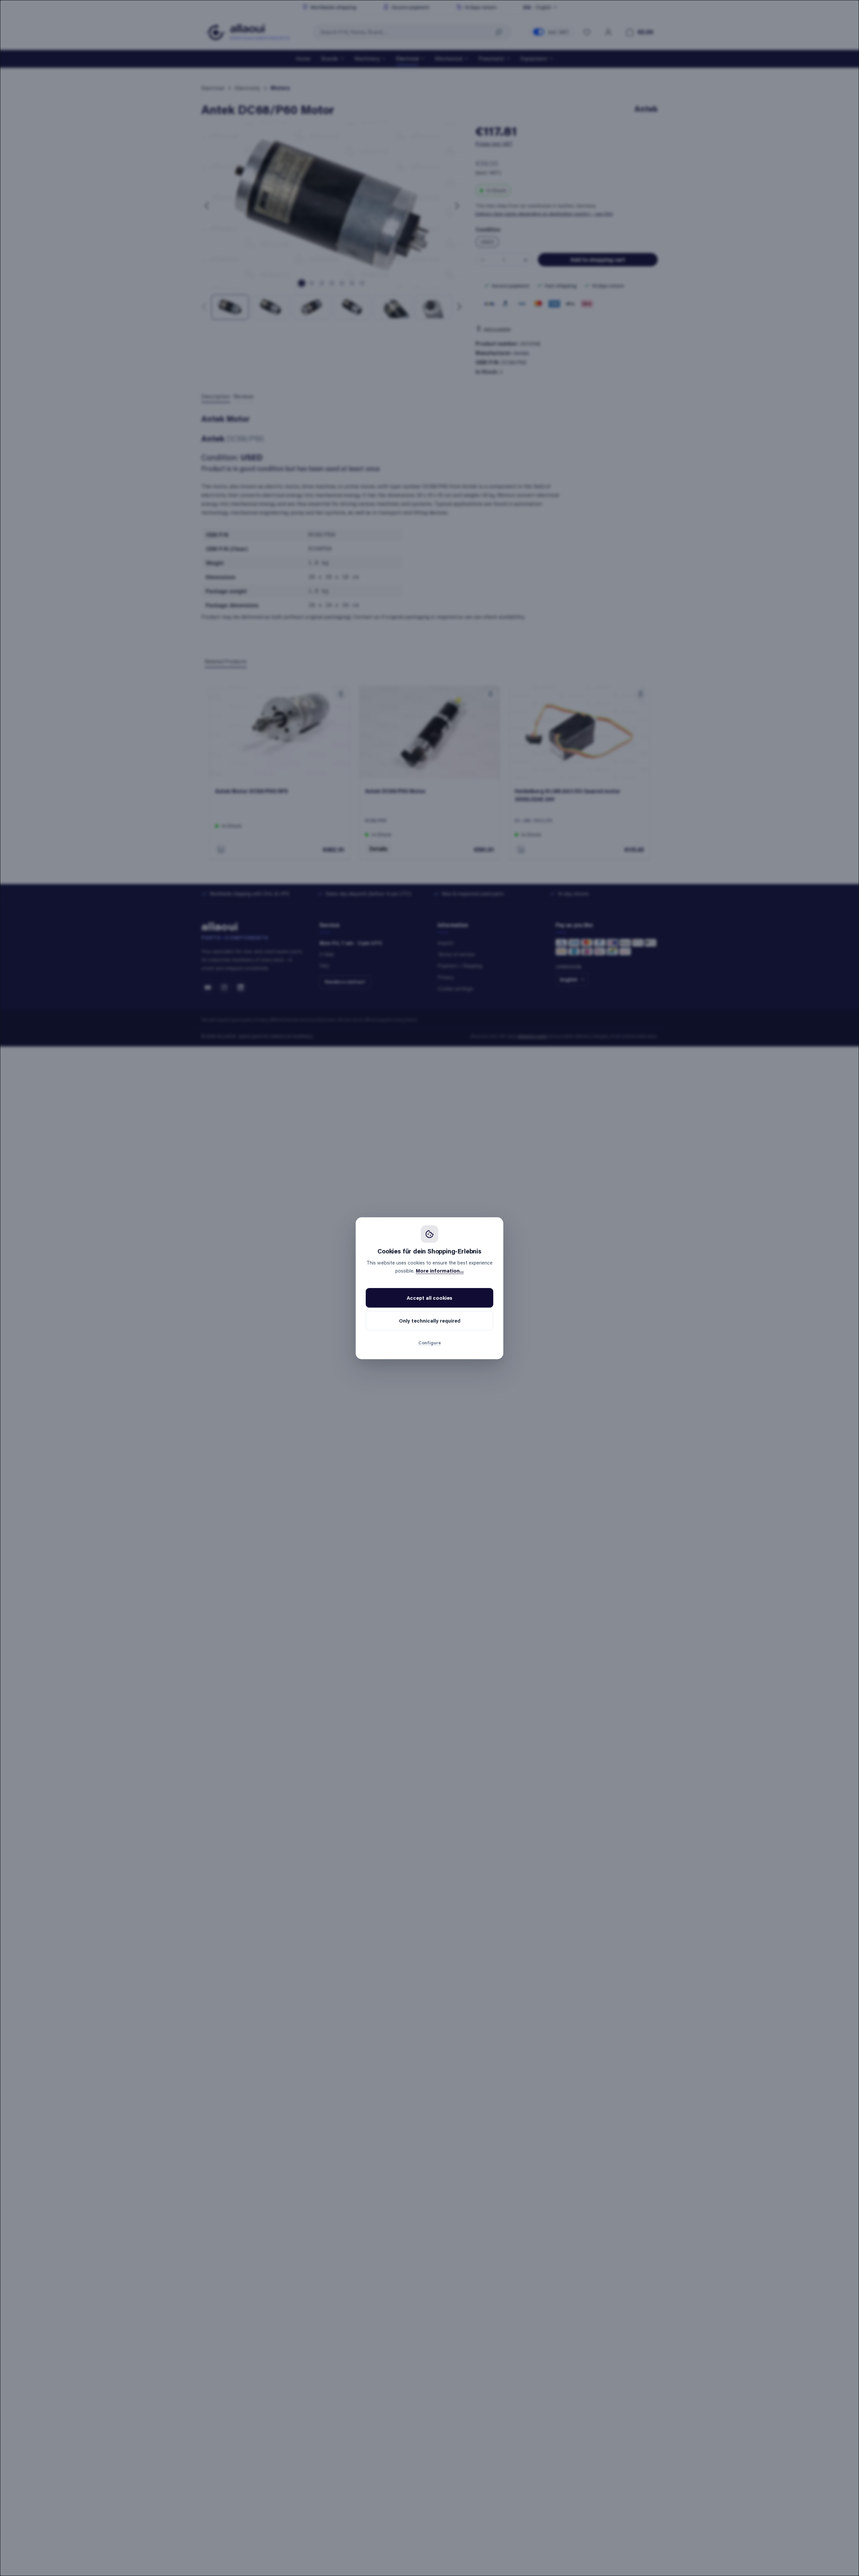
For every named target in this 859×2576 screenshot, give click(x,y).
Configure (430, 1343)
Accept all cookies (429, 1298)
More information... (440, 1271)
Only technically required (430, 1321)
